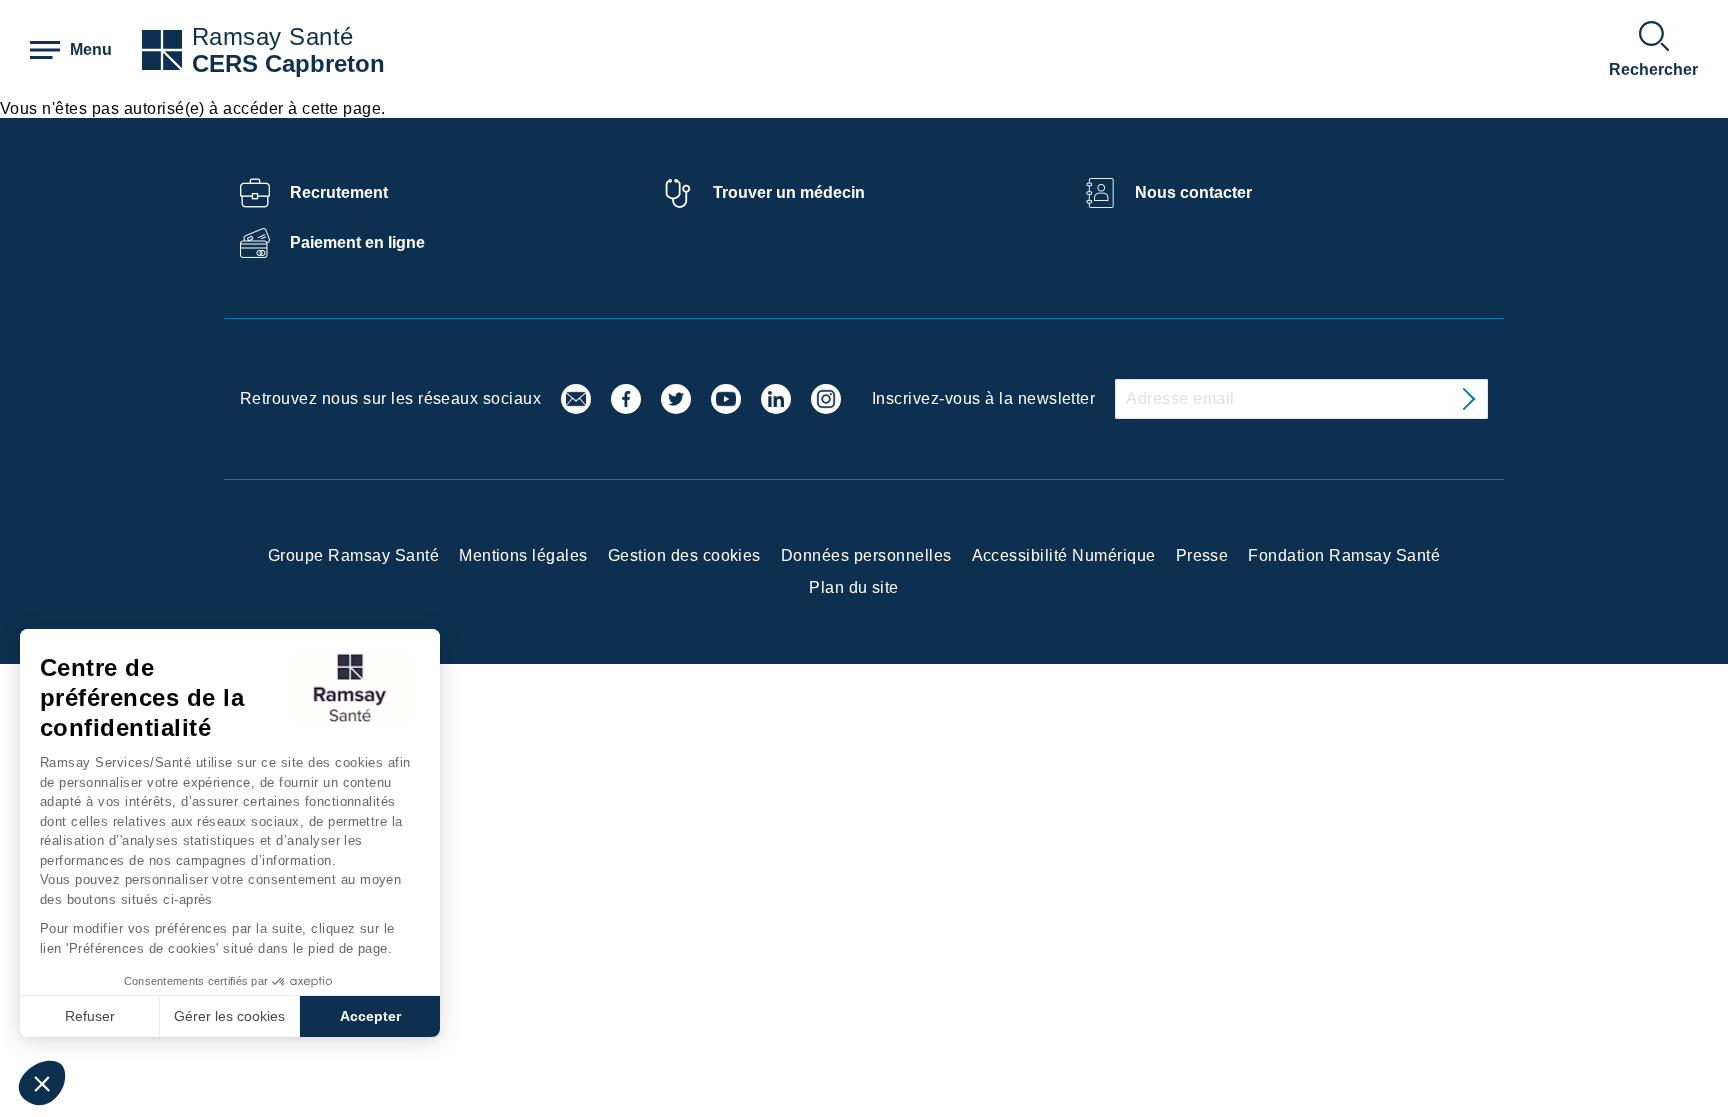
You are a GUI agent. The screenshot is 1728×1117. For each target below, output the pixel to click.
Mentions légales (523, 555)
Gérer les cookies (229, 1016)
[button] (42, 1083)
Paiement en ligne (357, 242)
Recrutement (339, 192)
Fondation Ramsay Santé (1344, 555)
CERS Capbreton (288, 63)
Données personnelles (866, 555)
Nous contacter (1193, 192)
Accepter (370, 1016)
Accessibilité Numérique (1064, 555)
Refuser (90, 1016)
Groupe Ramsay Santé (353, 555)
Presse (1202, 555)
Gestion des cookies (684, 555)
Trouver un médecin (789, 192)
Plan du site (854, 587)
